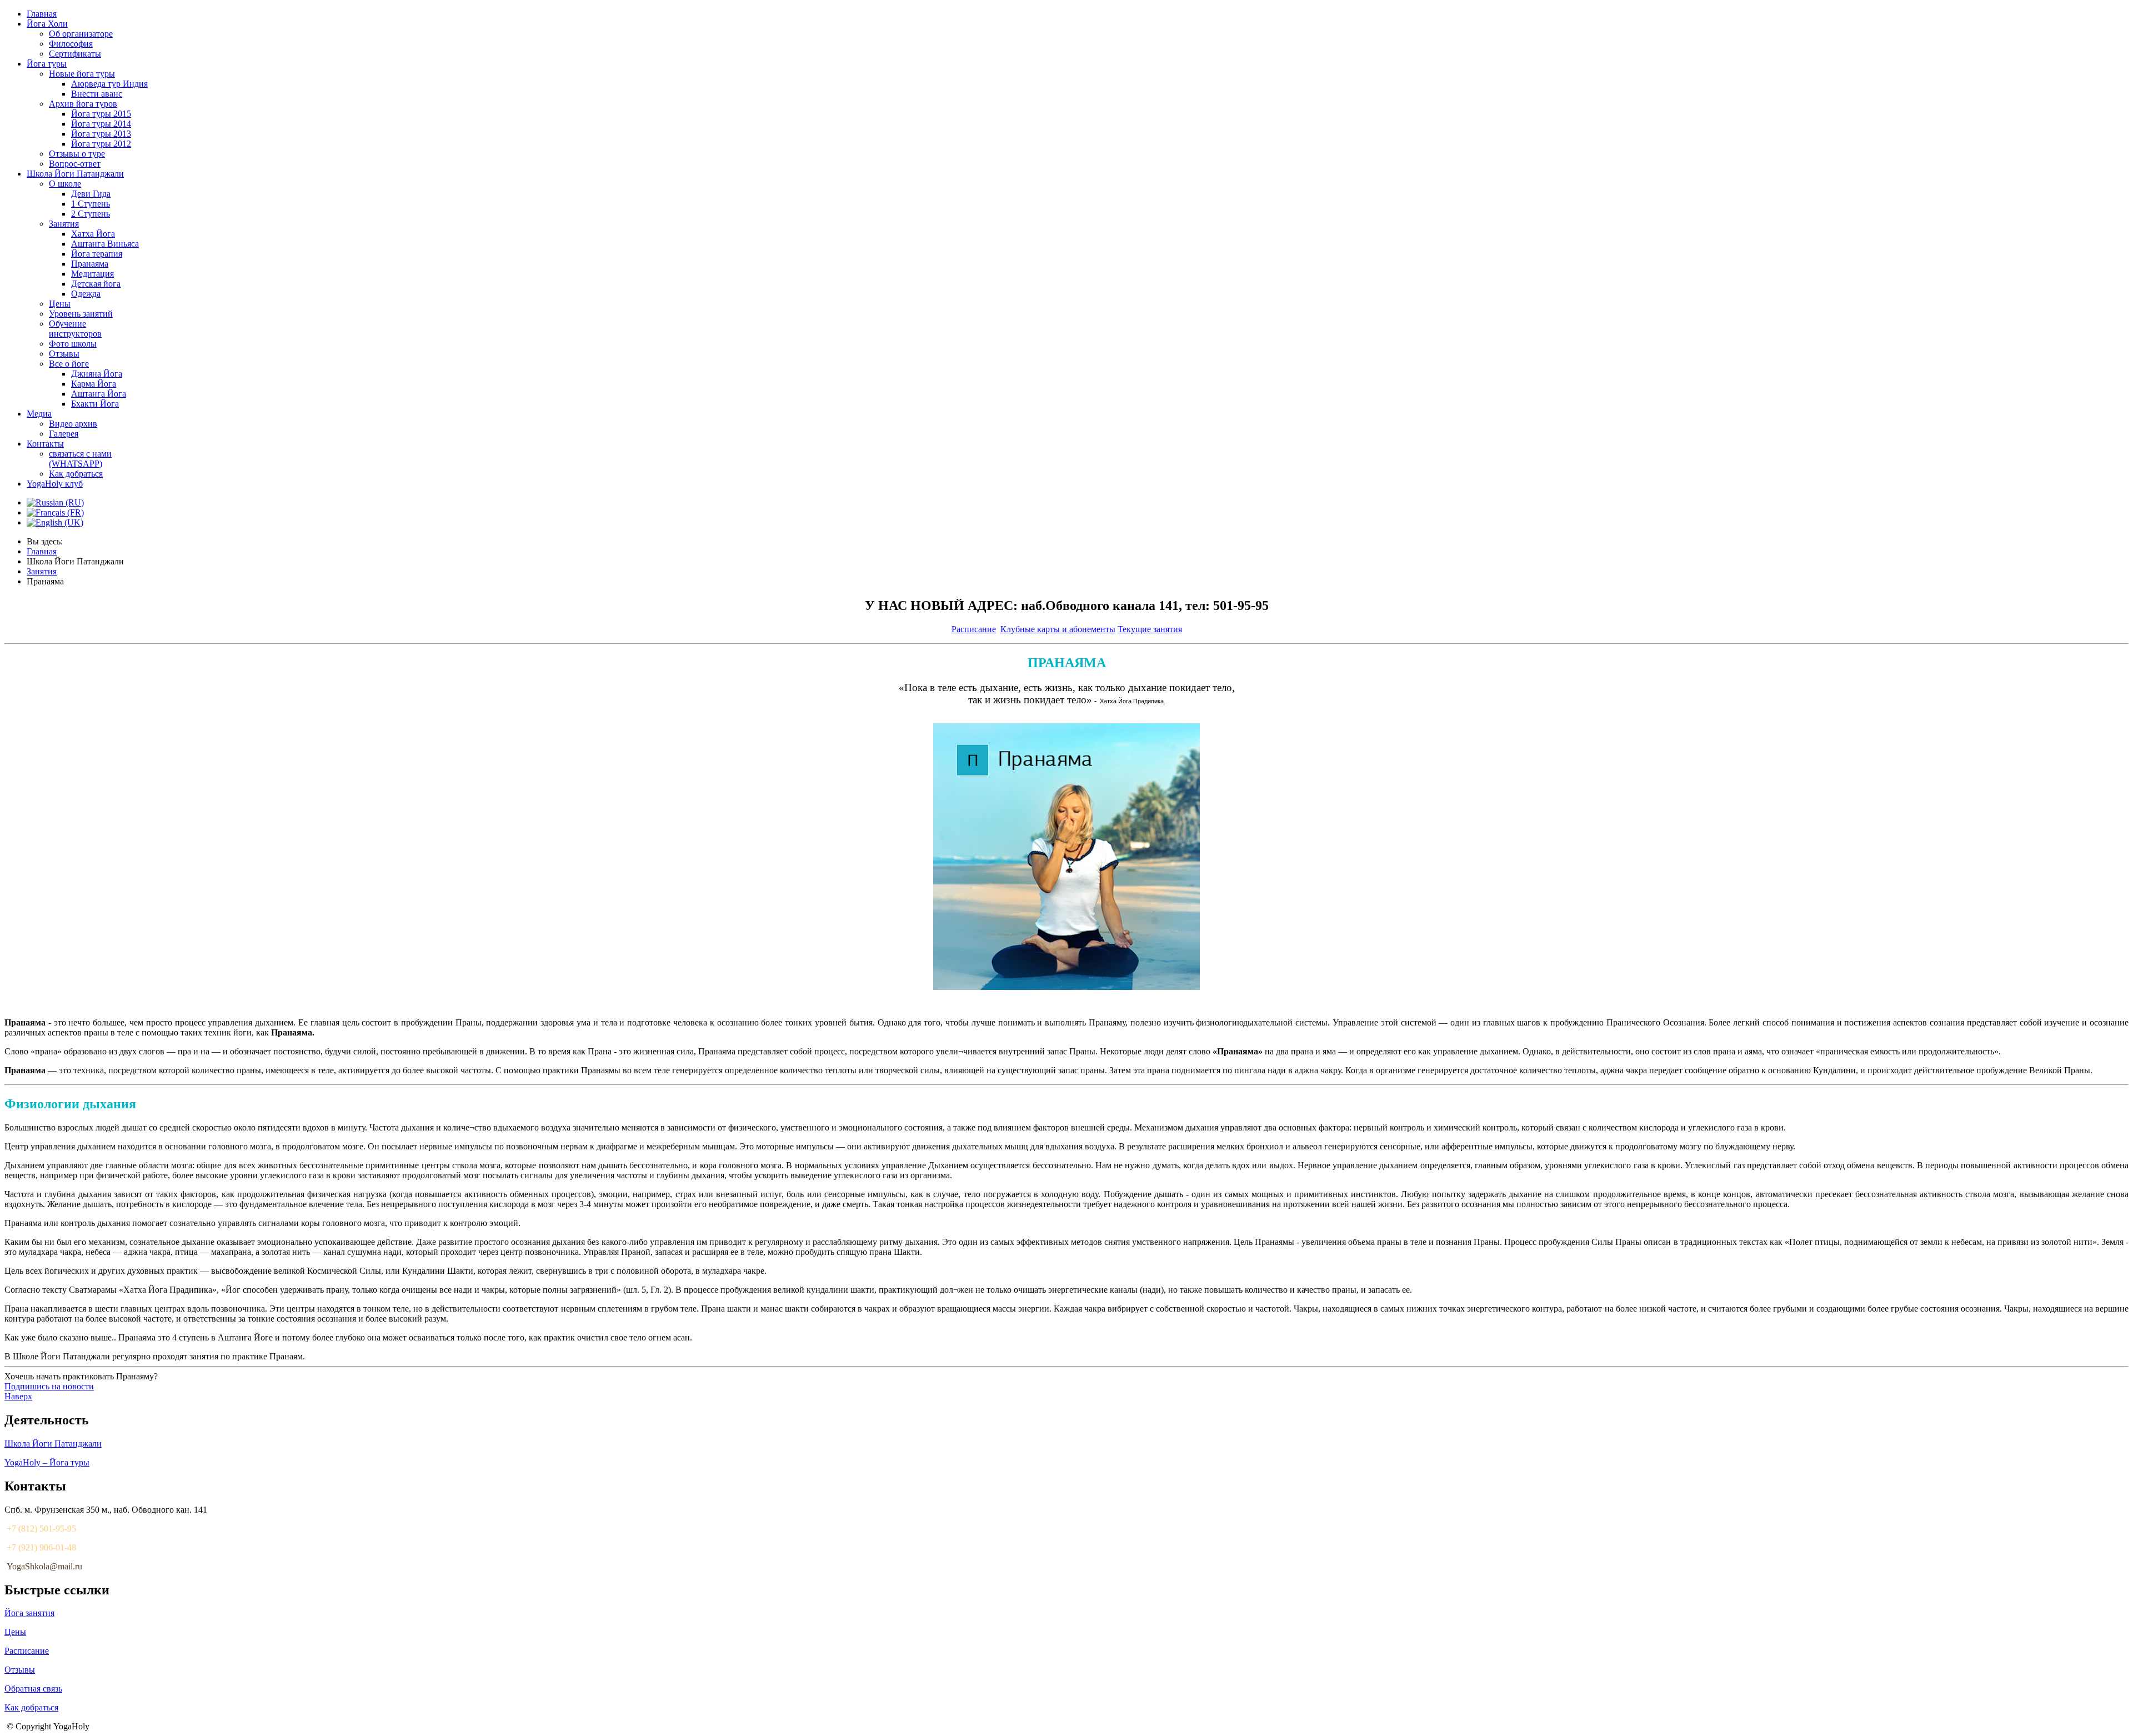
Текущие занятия (1150, 629)
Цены (15, 1632)
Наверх (18, 1396)
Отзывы (20, 1670)
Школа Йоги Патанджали (53, 1444)
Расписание (974, 629)
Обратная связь (33, 1689)
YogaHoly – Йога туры (47, 1462)
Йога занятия (29, 1613)
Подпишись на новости (49, 1386)
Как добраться (31, 1707)
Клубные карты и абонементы (1058, 629)
